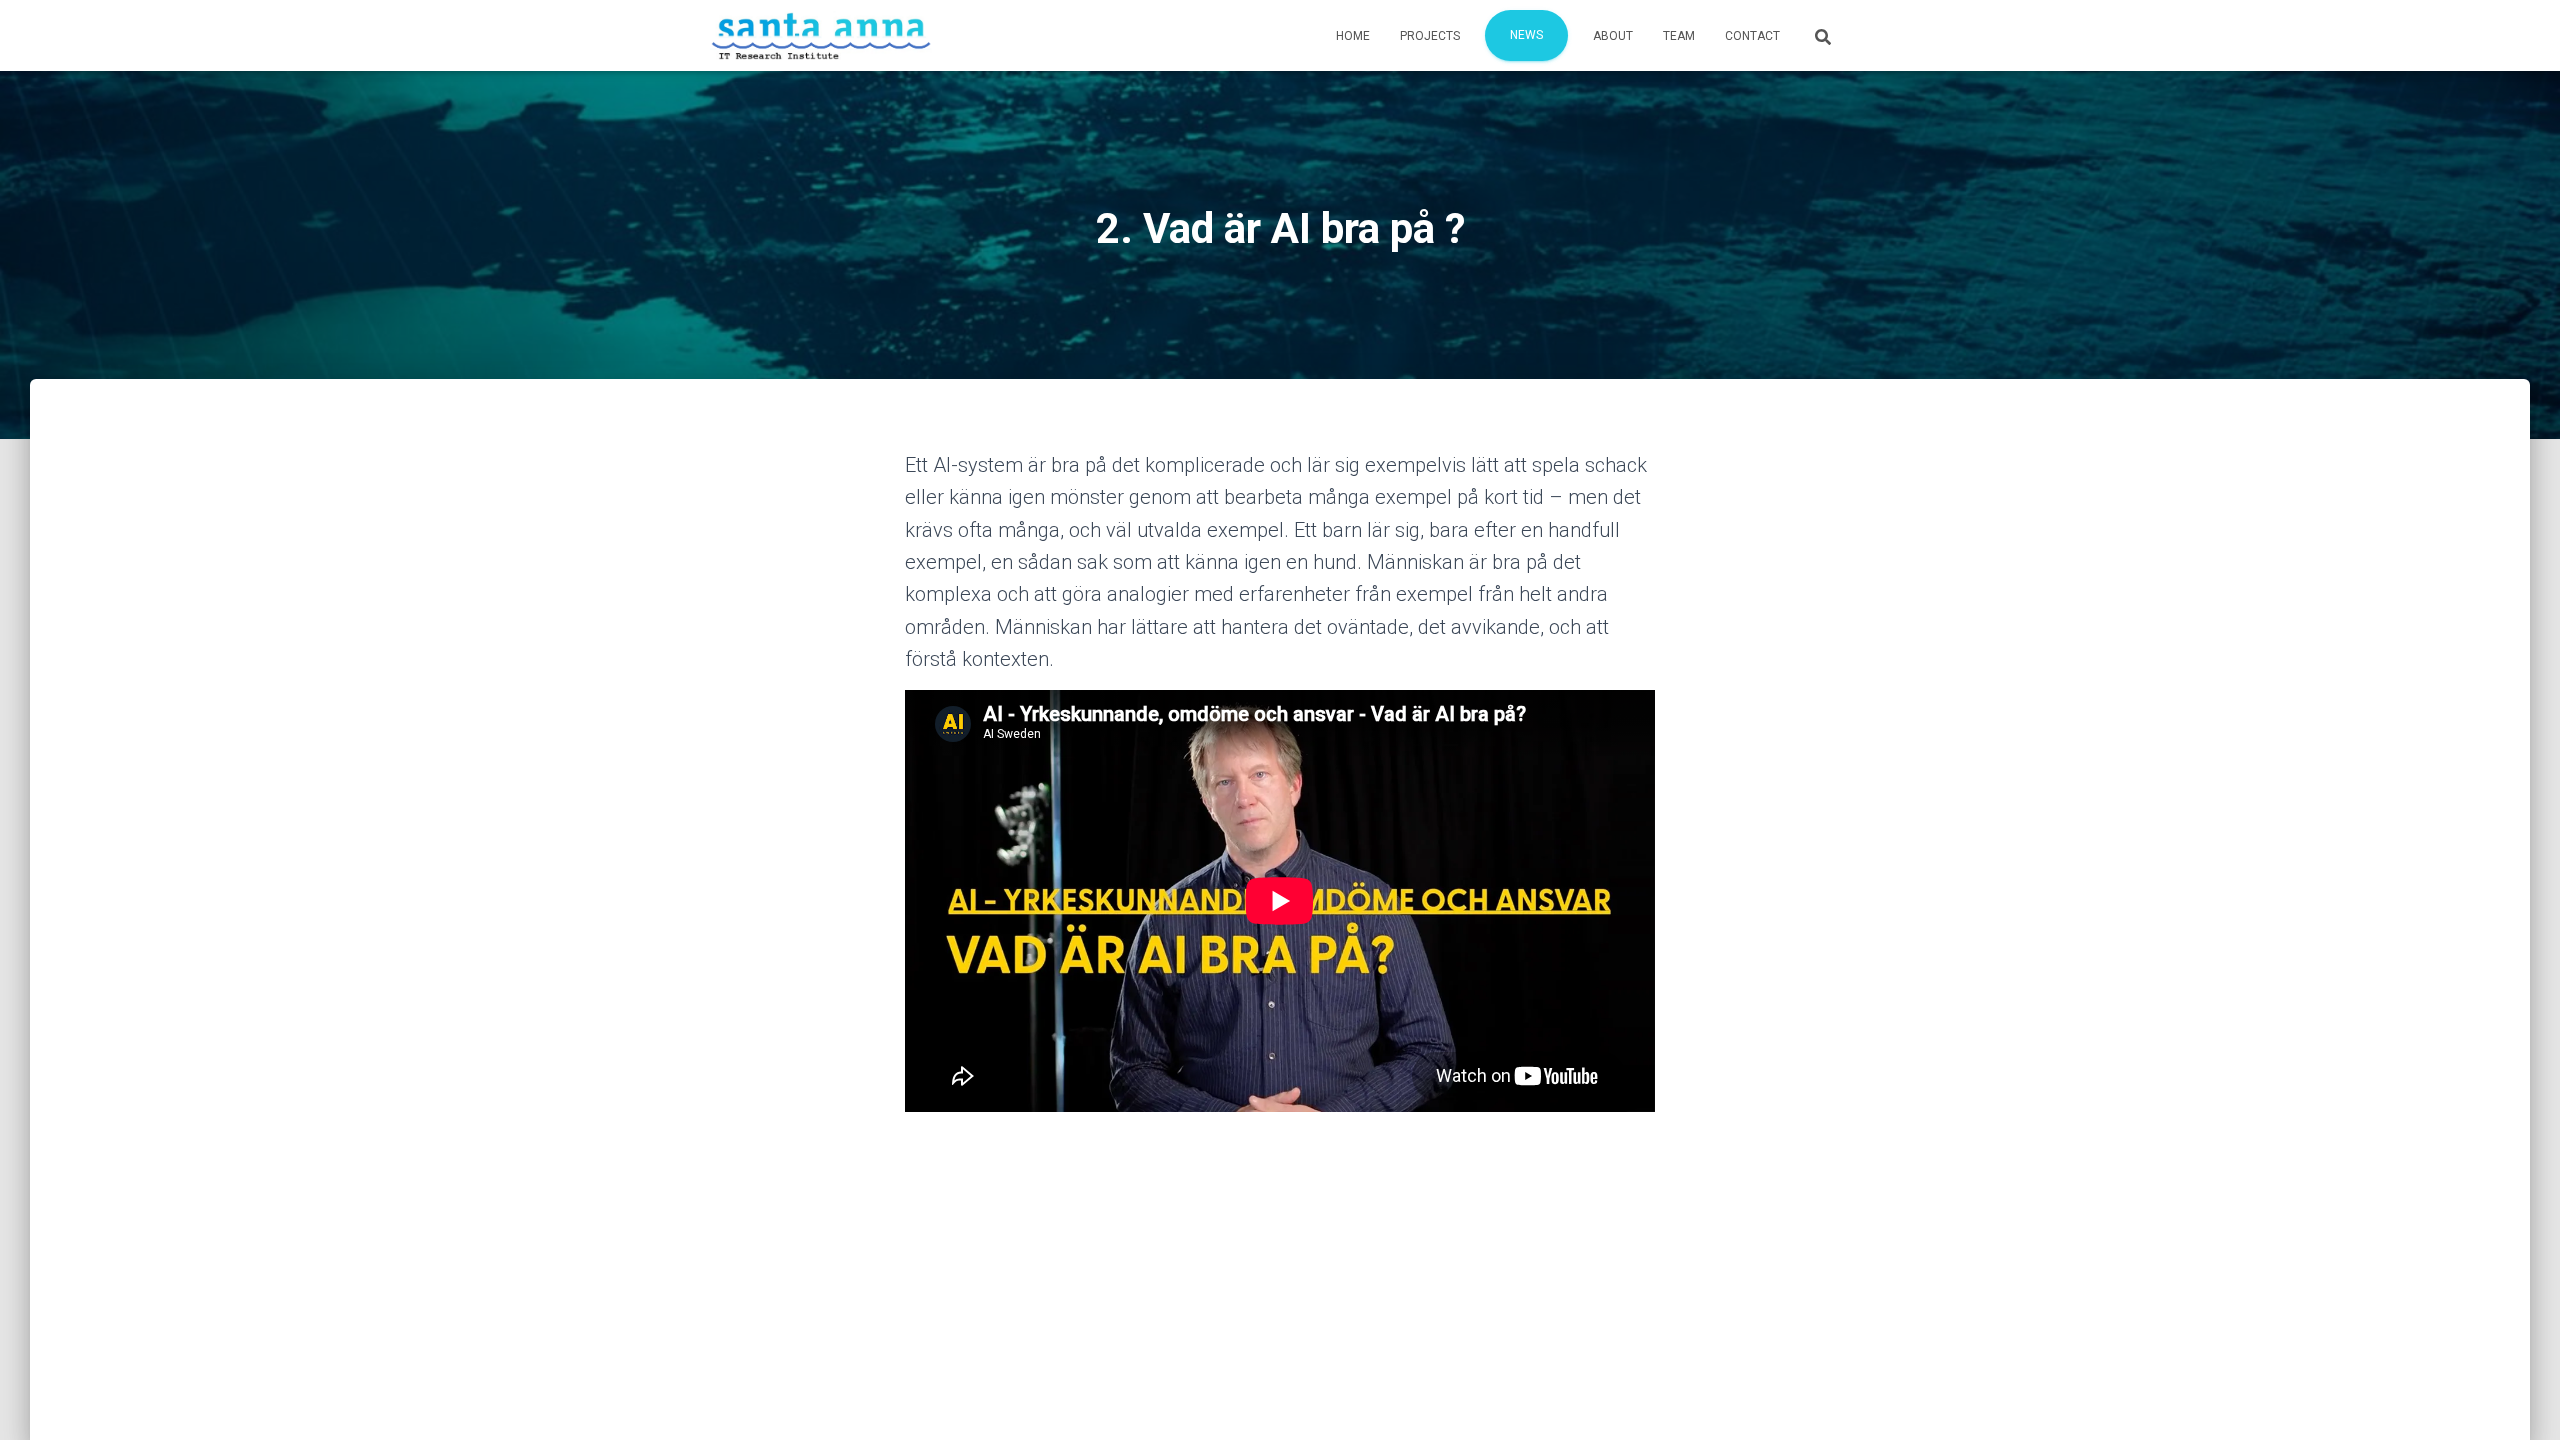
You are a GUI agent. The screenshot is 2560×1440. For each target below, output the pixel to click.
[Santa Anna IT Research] (821, 36)
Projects (1430, 36)
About (1613, 36)
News (1526, 35)
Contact (1752, 36)
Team (1679, 36)
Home (1353, 36)
